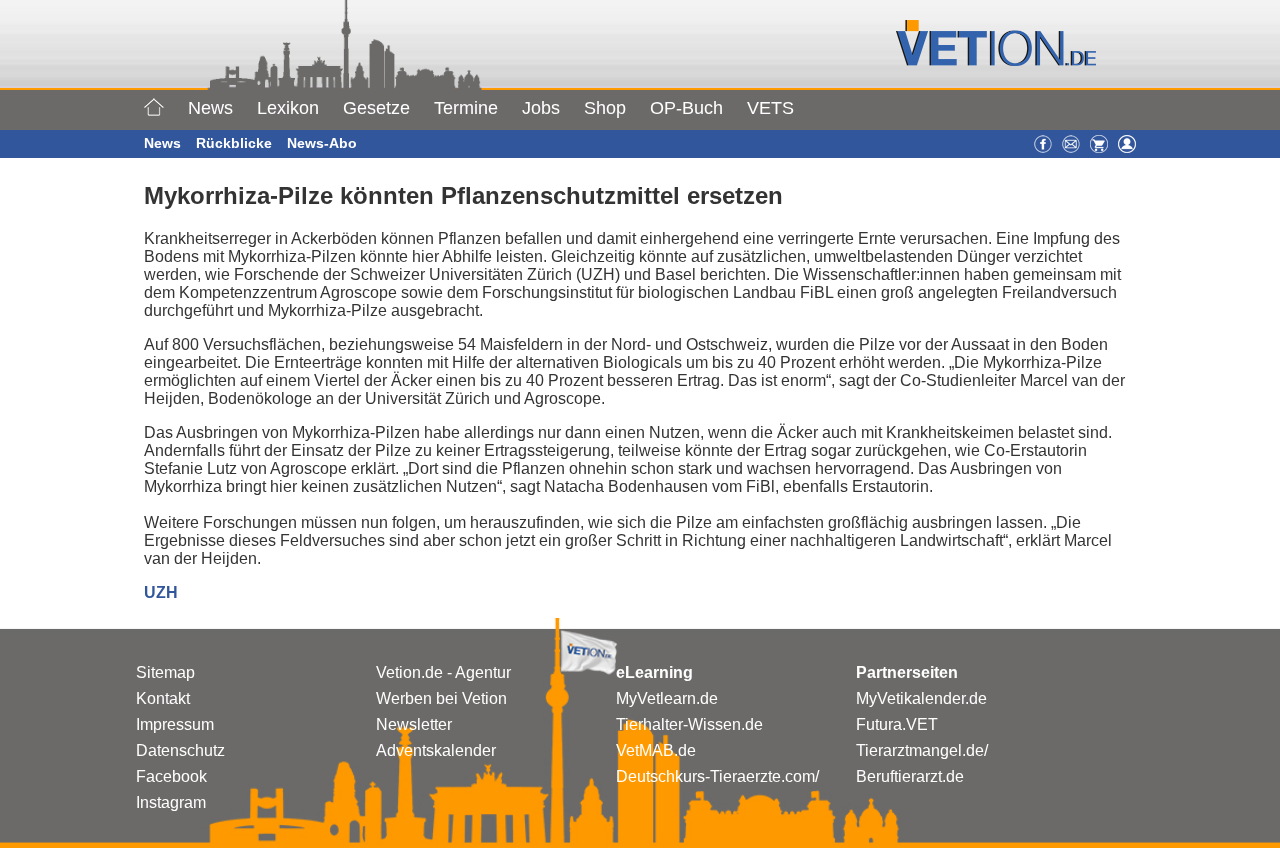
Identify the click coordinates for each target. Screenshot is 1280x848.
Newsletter (414, 724)
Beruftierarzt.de (910, 776)
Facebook (171, 776)
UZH (161, 592)
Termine (466, 108)
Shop (605, 108)
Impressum (175, 724)
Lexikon (288, 108)
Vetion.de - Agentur (443, 672)
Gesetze (376, 108)
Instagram (171, 802)
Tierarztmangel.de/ (922, 750)
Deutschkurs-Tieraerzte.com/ (717, 776)
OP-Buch (686, 108)
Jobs (541, 108)
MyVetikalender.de (921, 698)
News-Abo (322, 143)
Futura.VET (897, 724)
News (210, 108)
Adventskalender (436, 750)
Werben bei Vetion (441, 698)
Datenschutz (180, 750)
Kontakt (163, 698)
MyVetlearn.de (667, 698)
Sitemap (165, 672)
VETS (770, 108)
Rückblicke (234, 143)
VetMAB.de (656, 750)
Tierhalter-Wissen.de (689, 724)
